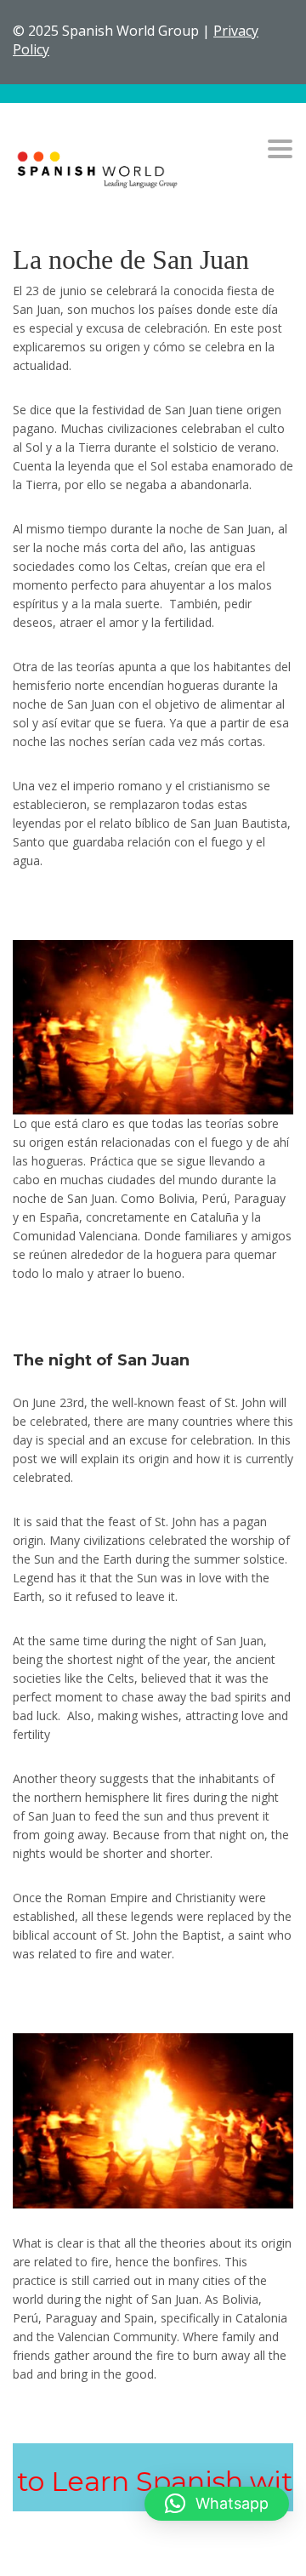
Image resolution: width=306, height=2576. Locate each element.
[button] (217, 2504)
